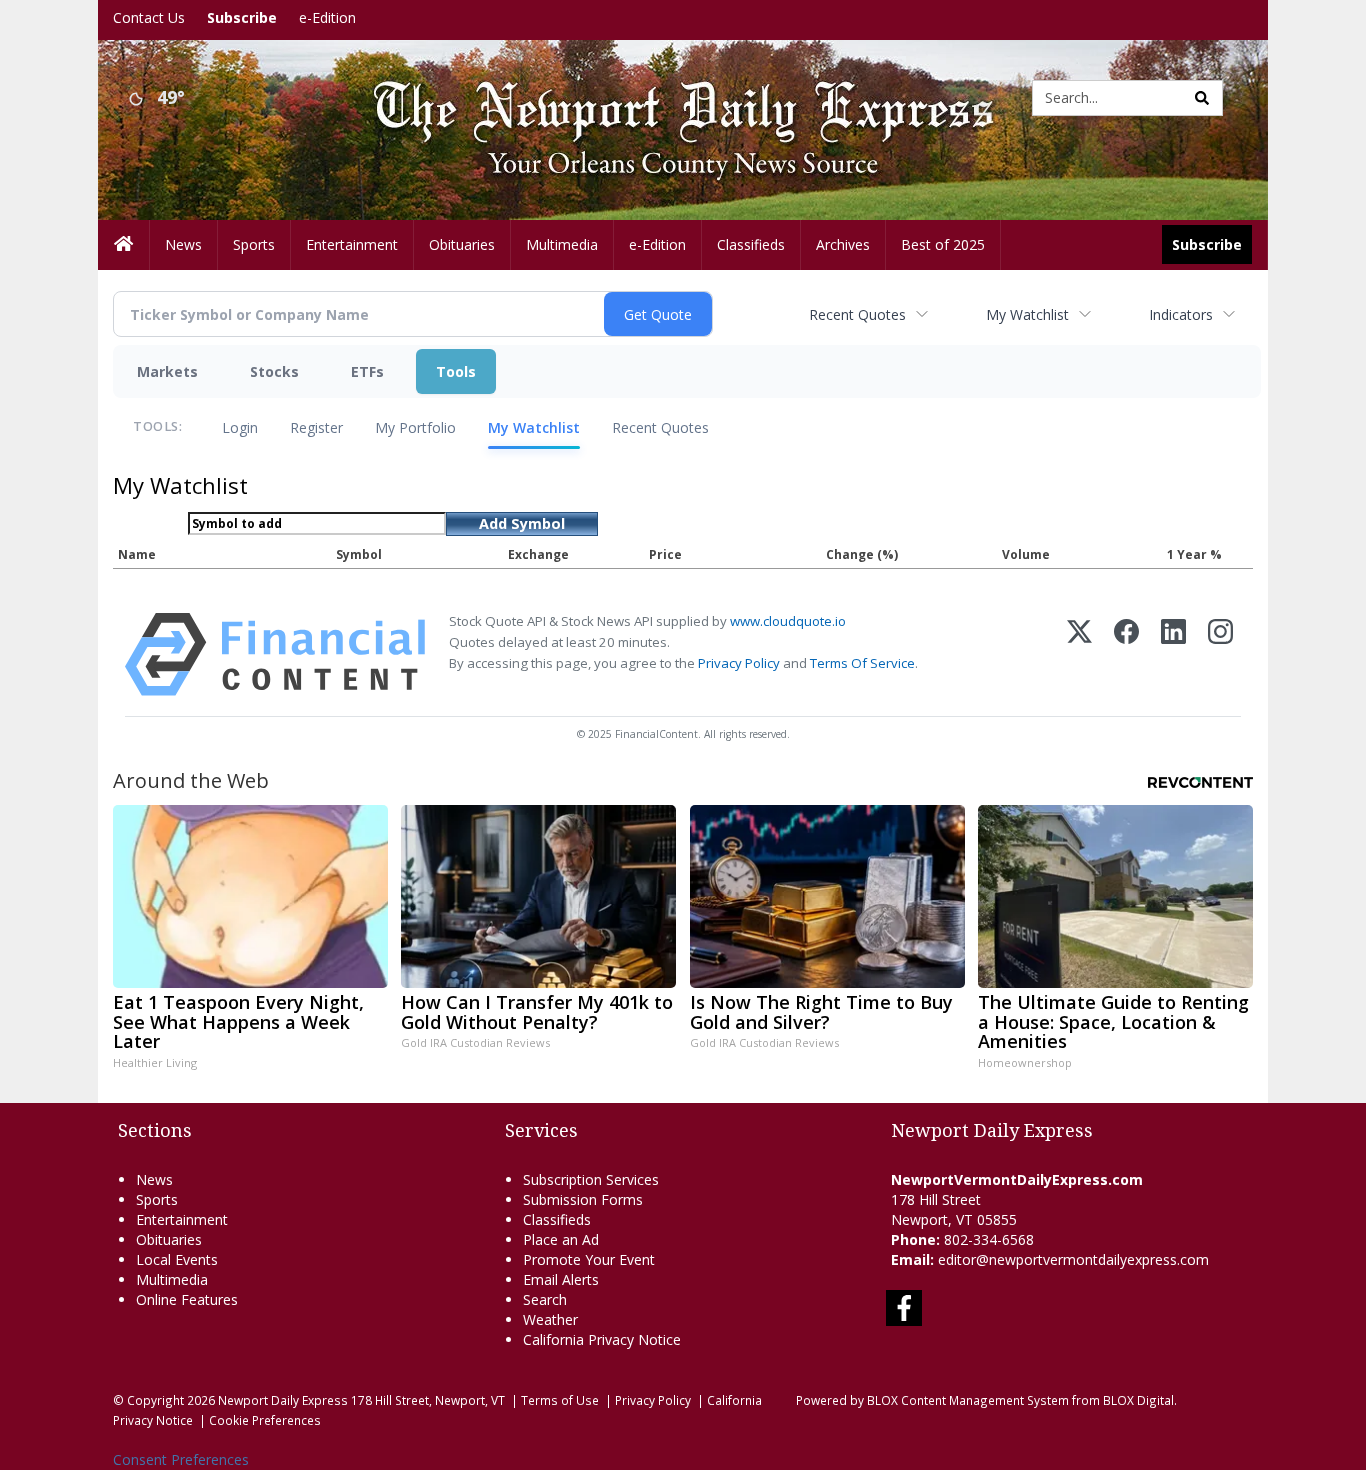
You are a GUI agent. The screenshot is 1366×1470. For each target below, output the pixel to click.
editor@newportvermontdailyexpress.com (1073, 1259)
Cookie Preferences (265, 1420)
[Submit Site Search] (1202, 98)
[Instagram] (1220, 654)
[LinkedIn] (1173, 654)
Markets (167, 371)
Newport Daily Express (283, 1400)
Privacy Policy (739, 663)
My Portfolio (415, 427)
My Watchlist (1027, 314)
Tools (456, 371)
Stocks (274, 371)
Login (240, 427)
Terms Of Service (862, 663)
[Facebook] (1126, 654)
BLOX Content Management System (968, 1400)
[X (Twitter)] (1079, 654)
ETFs (367, 371)
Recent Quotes (857, 314)
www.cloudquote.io (788, 621)
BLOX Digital (1138, 1400)
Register (316, 427)
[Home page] (668, 96)
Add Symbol (522, 523)
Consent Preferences (181, 1459)
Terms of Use (560, 1400)
